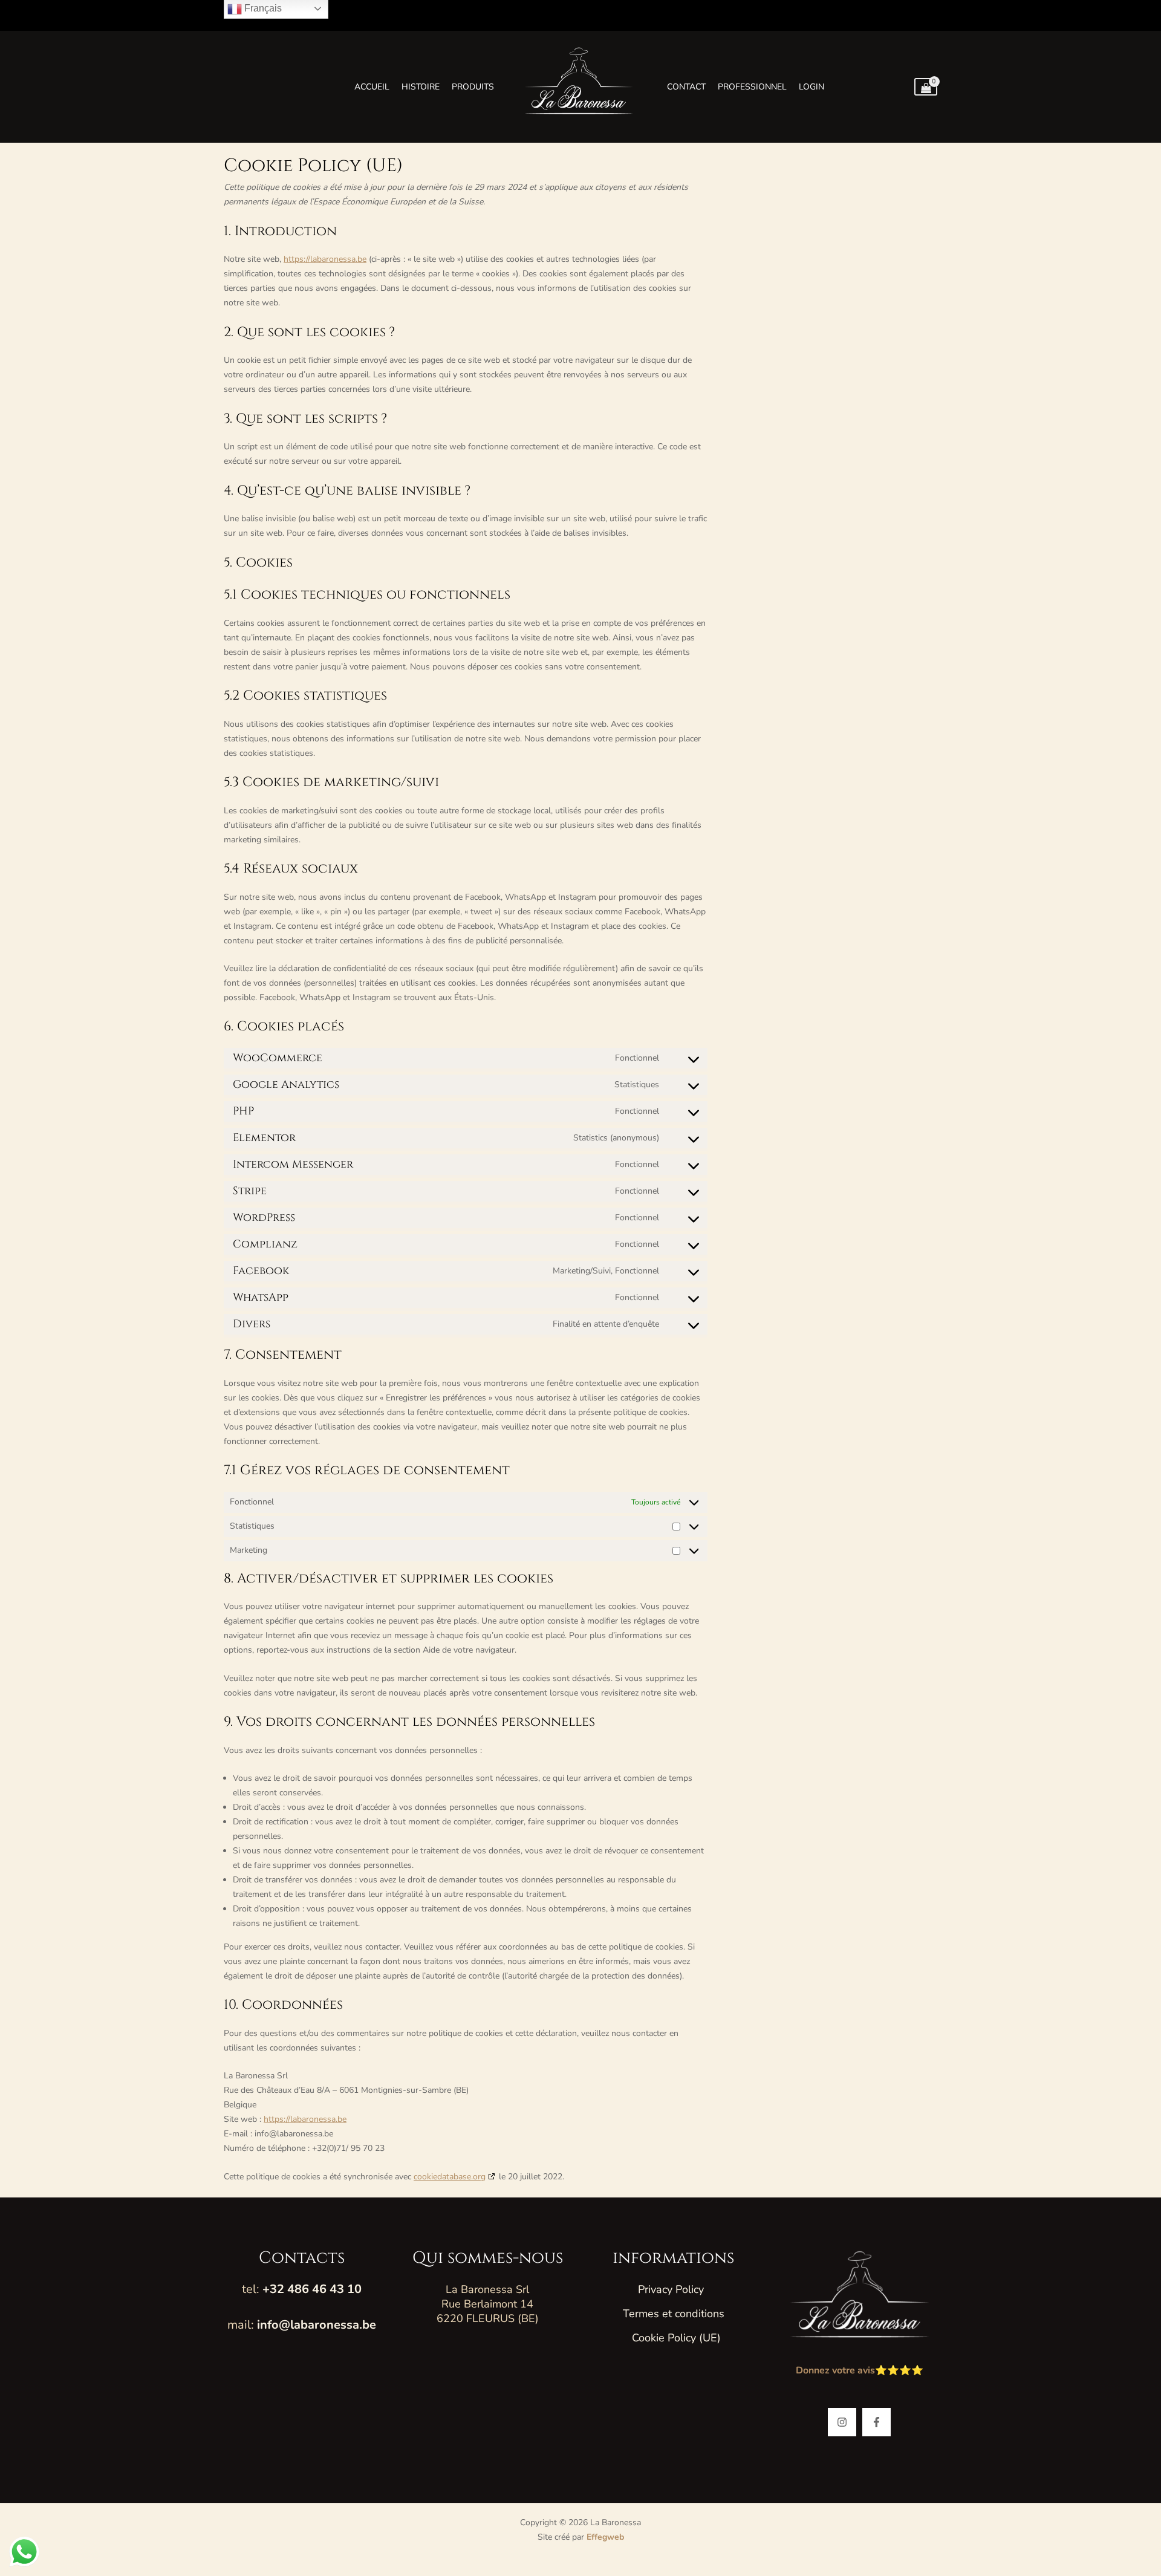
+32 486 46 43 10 (312, 2289)
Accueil (372, 87)
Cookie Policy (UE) (676, 2338)
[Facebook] (876, 2422)
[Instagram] (842, 2422)
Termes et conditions (674, 2314)
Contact (686, 87)
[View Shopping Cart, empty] (926, 87)
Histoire (421, 87)
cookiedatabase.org (450, 2177)
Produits (473, 87)
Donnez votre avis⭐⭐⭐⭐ (860, 2370)
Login (811, 87)
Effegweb (605, 2537)
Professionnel (752, 87)
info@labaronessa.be (317, 2325)
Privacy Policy (671, 2289)
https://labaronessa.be (325, 259)
